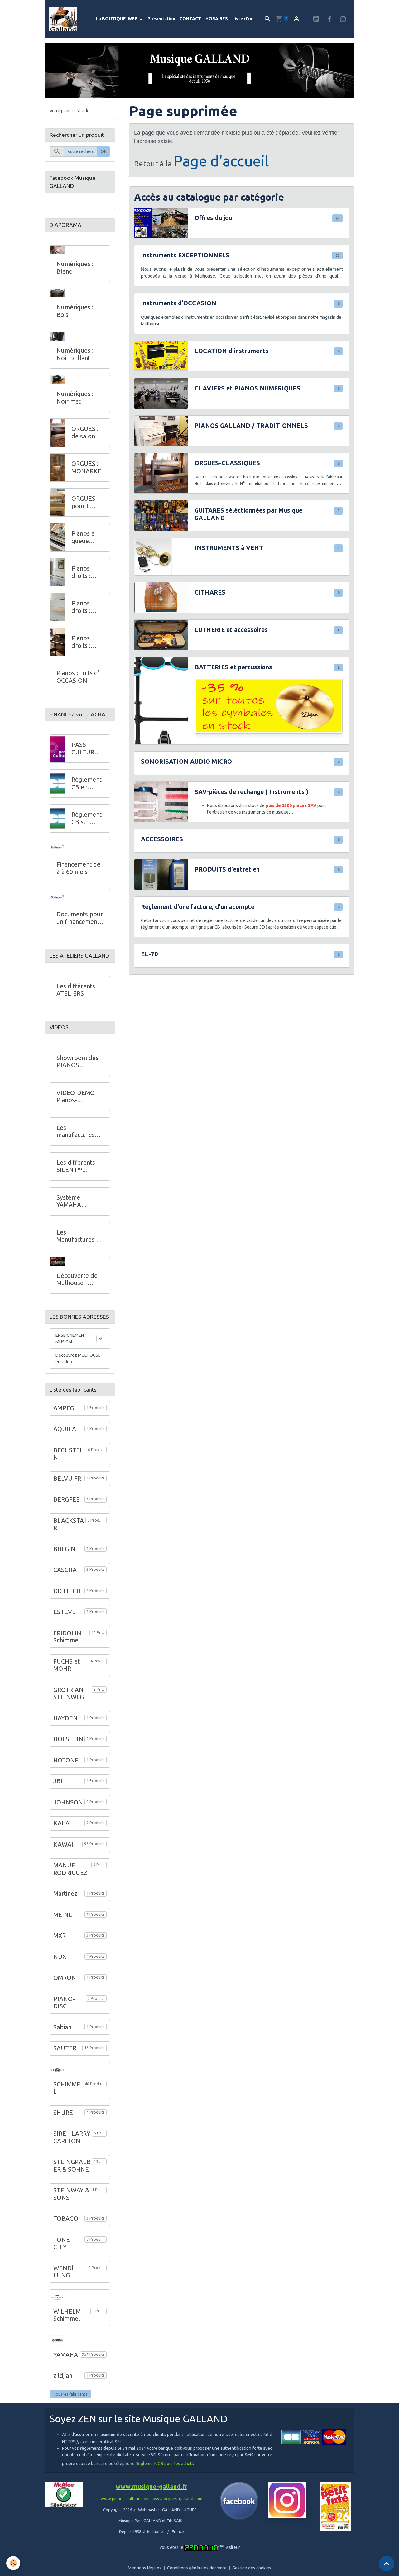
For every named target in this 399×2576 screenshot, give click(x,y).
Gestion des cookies (252, 2568)
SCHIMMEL (67, 2088)
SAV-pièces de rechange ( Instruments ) (251, 792)
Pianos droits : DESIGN (82, 607)
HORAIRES (217, 19)
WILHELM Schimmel (67, 2315)
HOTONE (66, 1760)
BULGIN (64, 1549)
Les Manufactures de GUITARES (80, 1236)
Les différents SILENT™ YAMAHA (76, 1166)
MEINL (63, 1915)
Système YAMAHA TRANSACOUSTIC (79, 1201)
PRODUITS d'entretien (227, 869)
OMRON (65, 1978)
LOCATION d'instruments (232, 351)
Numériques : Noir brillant (75, 354)
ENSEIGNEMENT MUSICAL (71, 1338)
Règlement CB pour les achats (165, 2464)
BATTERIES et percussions (233, 667)
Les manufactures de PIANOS (76, 1132)
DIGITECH (67, 1591)
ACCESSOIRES (162, 839)
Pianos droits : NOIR (81, 642)
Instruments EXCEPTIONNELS (185, 255)
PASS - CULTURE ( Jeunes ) (87, 749)
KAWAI (63, 1844)
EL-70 (149, 954)
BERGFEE (67, 1499)
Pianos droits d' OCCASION (78, 677)
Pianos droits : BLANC (82, 572)
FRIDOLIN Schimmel (67, 1637)
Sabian (62, 2027)
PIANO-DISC (64, 2003)
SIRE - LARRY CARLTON (72, 2137)
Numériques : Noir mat (75, 398)
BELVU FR (67, 1479)
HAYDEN (65, 1718)
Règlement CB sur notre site (87, 818)
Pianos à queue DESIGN (83, 537)
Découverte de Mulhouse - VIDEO (77, 1280)
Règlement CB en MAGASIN (87, 784)
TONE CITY (62, 2244)
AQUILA (65, 1429)
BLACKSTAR (69, 1524)
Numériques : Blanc (75, 268)
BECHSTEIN (67, 1454)
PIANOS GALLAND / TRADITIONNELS (251, 426)
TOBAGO (66, 2219)
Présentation (161, 19)
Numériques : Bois (75, 311)
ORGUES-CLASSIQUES (227, 463)
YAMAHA (66, 2355)
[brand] (64, 19)
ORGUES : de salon (85, 433)
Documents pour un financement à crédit (80, 918)
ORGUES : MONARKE (86, 467)
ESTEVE (65, 1612)
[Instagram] (287, 2500)
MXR (60, 1936)
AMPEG (64, 1408)
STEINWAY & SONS (71, 2194)
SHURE (63, 2113)
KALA (61, 1823)
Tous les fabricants (70, 2394)
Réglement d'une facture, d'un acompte (198, 907)
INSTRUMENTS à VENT (229, 548)
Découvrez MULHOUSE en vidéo (78, 1358)
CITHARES (210, 592)
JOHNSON (68, 1802)
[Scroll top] (387, 2564)
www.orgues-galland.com (177, 2499)
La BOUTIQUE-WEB (117, 19)
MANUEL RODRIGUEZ (70, 1869)
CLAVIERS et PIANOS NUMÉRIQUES (247, 388)
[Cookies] (13, 2563)
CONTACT (190, 19)
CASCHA (65, 1570)
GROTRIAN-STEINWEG (70, 1694)
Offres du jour (215, 218)
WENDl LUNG (63, 2272)
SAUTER (65, 2048)
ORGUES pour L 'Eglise (83, 502)
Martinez (65, 1894)
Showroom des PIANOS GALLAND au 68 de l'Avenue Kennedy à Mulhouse (79, 1062)
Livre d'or (243, 19)
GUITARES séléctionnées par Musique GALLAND (248, 514)
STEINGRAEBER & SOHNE (72, 2166)
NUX (60, 1957)
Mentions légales (145, 2568)
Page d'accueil (221, 161)
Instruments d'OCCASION (179, 303)
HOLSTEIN (68, 1739)
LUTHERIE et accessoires (231, 630)
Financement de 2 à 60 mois (78, 868)
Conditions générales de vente (197, 2568)
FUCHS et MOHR (67, 1665)
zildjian (63, 2376)
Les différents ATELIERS (76, 990)
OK (104, 151)
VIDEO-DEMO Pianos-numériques (76, 1097)
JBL (59, 1781)
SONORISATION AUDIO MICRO (186, 762)
